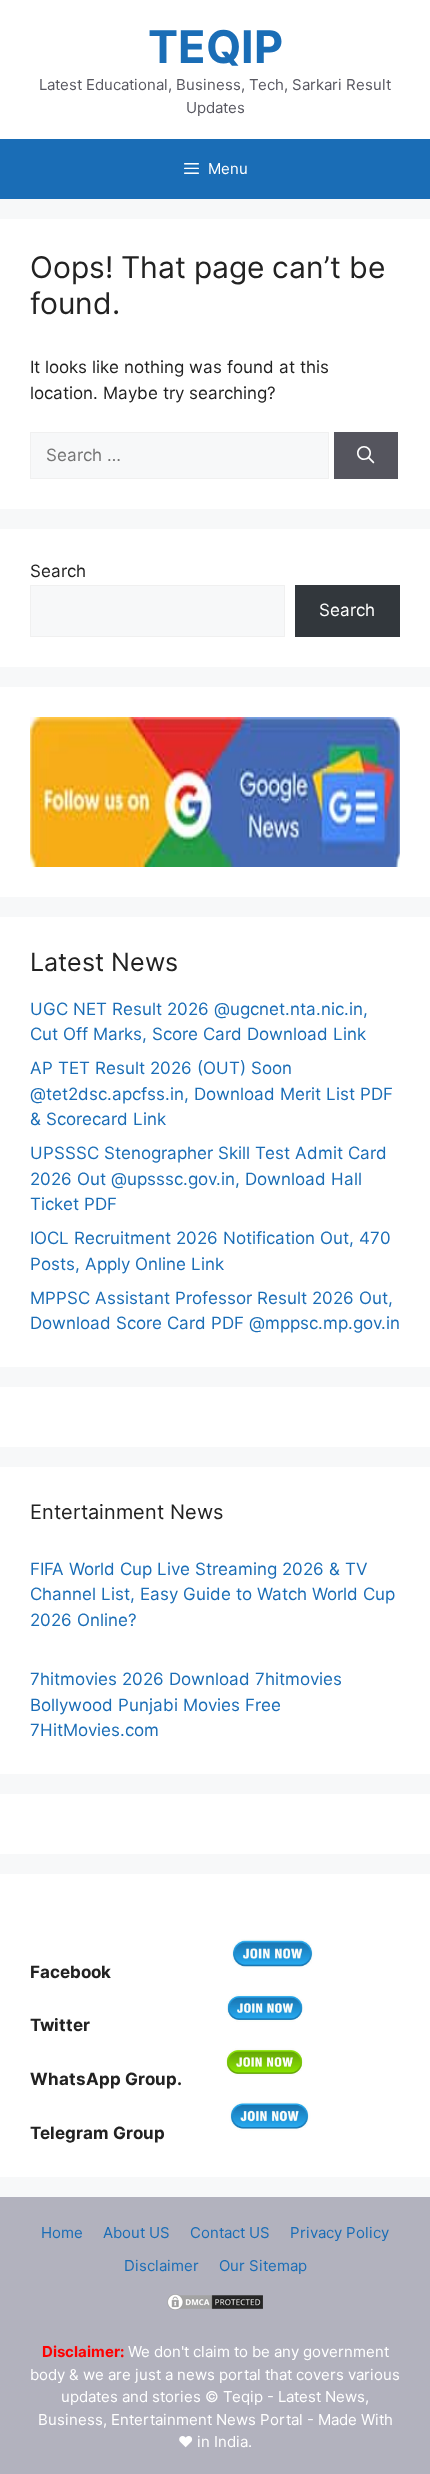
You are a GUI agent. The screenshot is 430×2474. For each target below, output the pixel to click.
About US (136, 2232)
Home (62, 2232)
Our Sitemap (263, 2265)
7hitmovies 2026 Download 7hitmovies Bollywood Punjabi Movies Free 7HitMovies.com (186, 1704)
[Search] (366, 456)
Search (58, 571)
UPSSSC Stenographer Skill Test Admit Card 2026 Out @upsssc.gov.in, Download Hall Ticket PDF (208, 1178)
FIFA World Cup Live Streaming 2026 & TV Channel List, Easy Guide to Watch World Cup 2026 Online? (212, 1594)
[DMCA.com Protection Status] (215, 2306)
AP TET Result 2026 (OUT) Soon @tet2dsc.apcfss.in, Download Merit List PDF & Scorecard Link (211, 1093)
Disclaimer (161, 2265)
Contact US (230, 2232)
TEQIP (215, 46)
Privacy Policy (339, 2232)
